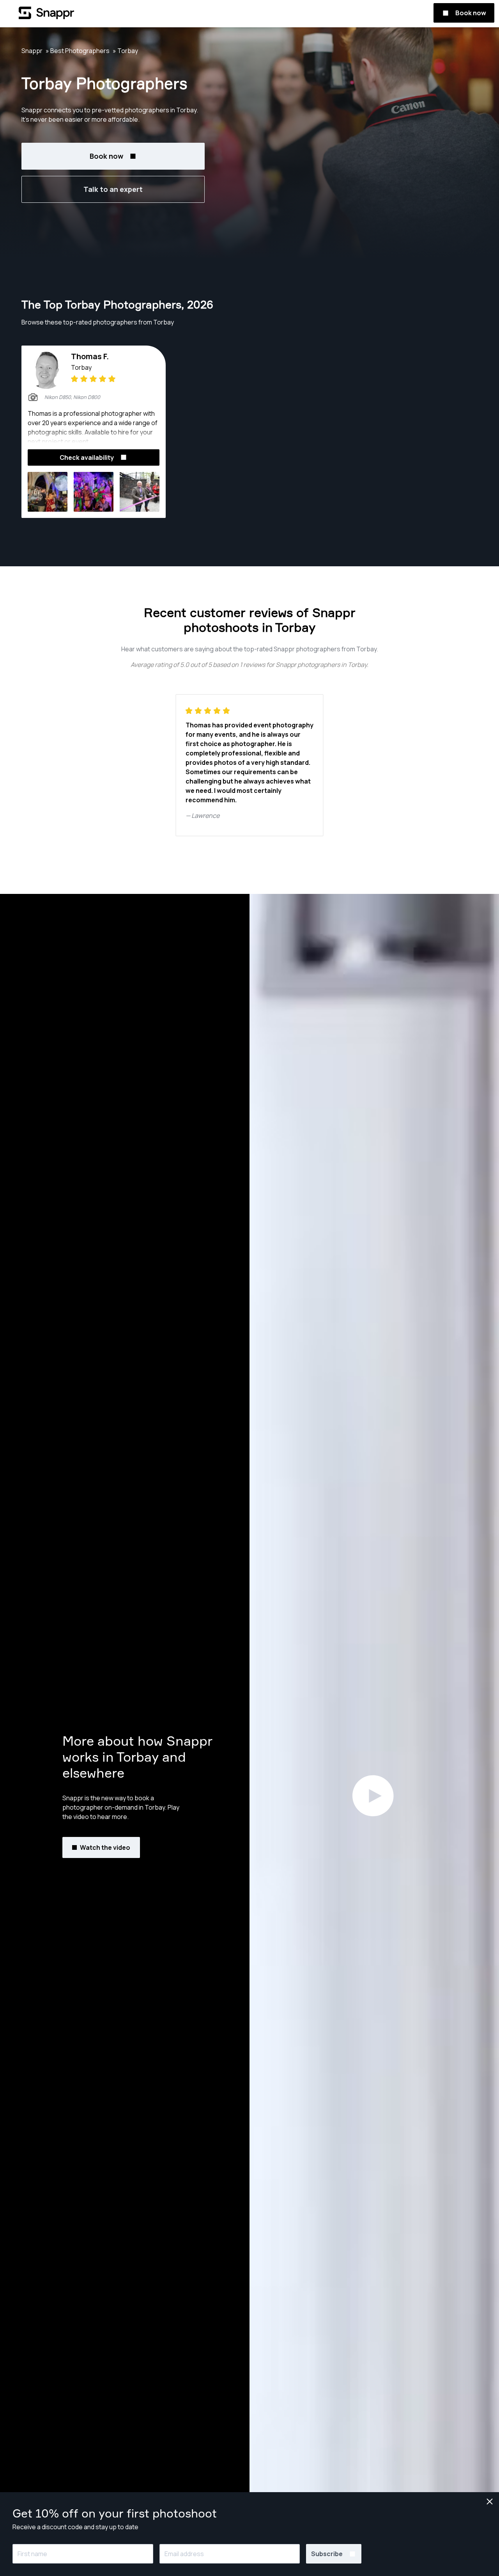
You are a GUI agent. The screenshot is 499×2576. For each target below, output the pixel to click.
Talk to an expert (113, 189)
